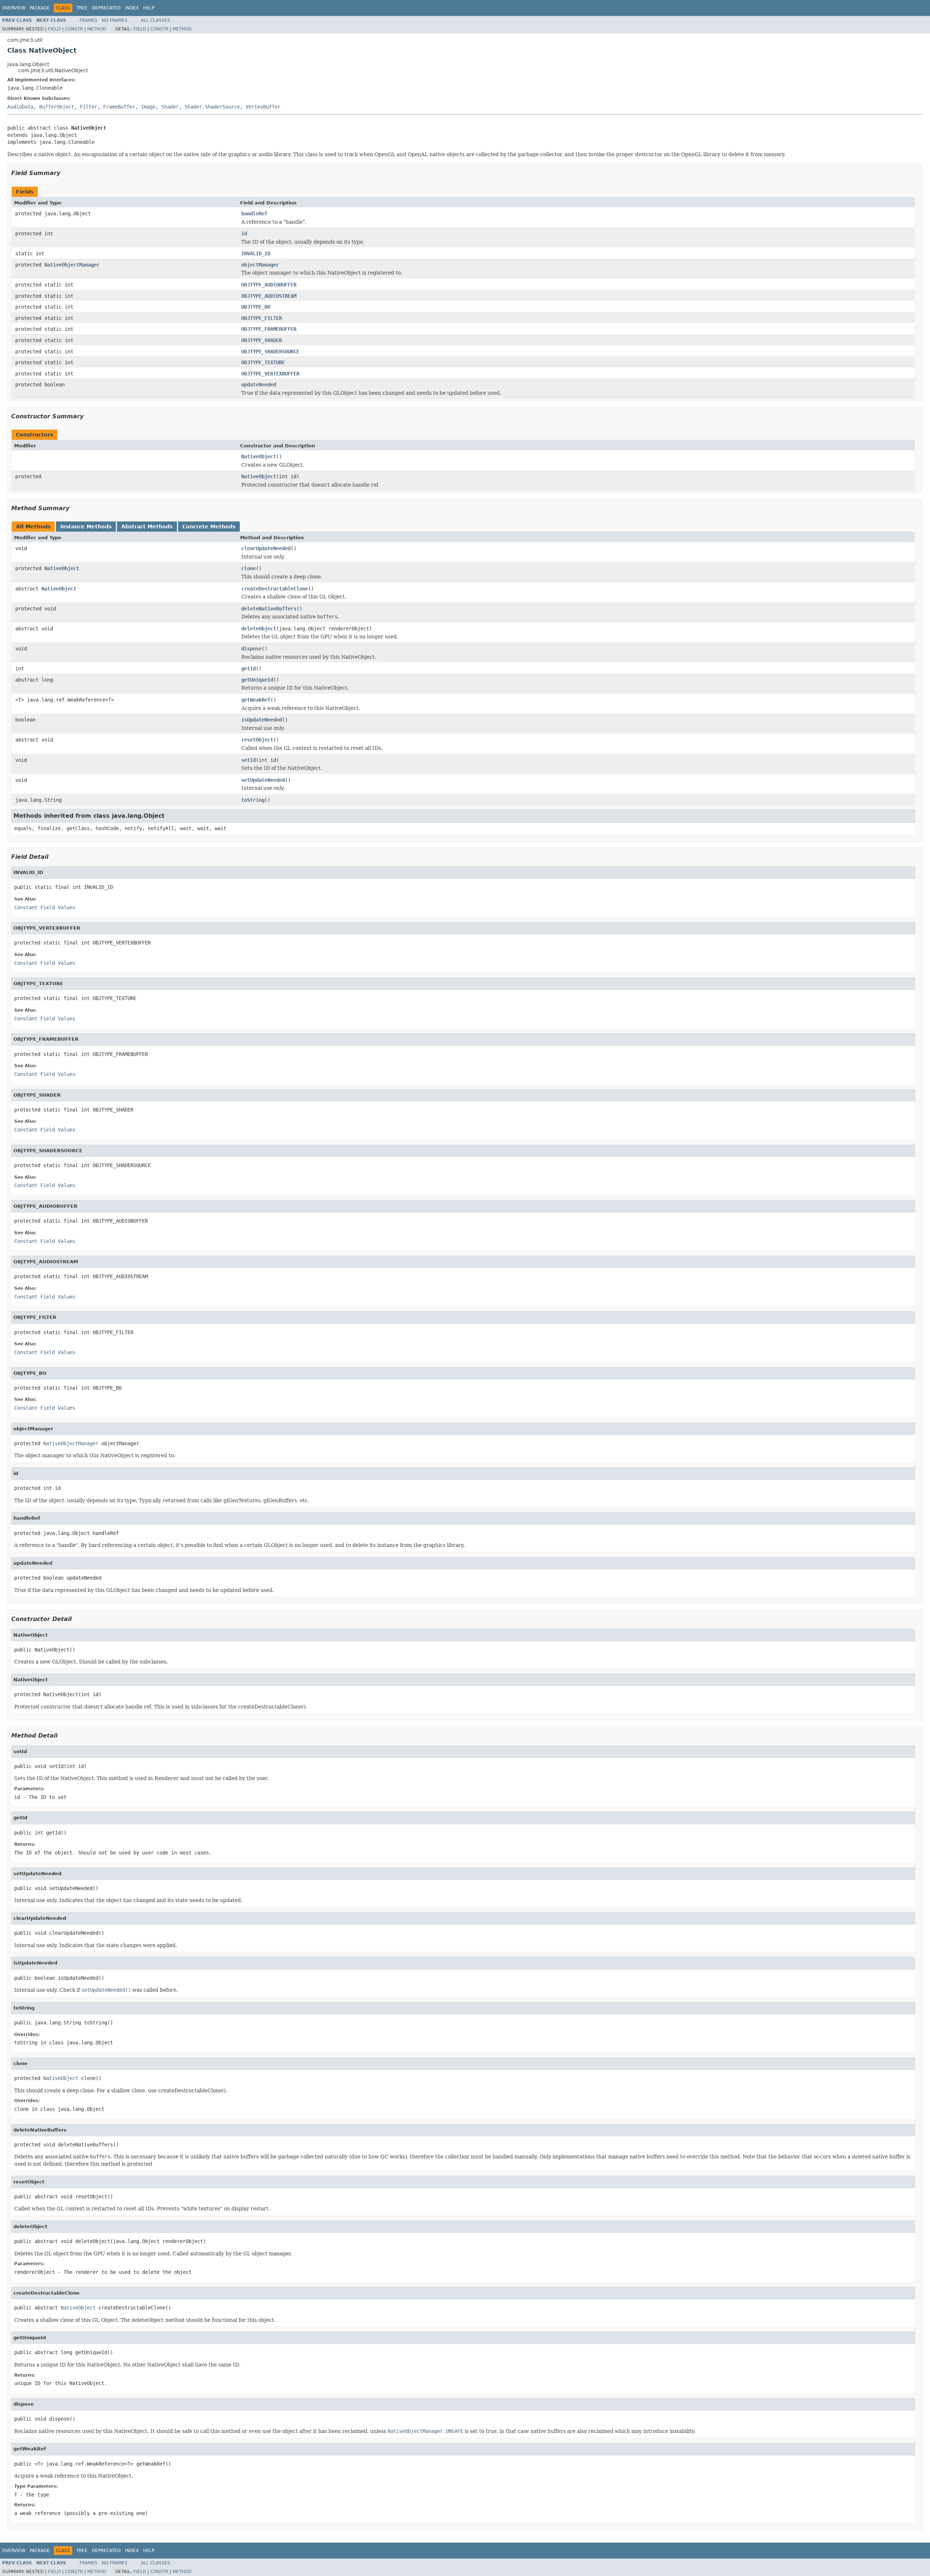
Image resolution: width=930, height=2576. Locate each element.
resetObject (257, 740)
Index (132, 8)
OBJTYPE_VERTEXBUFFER (270, 374)
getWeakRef (256, 700)
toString (253, 800)
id (244, 233)
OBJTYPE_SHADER (262, 340)
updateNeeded (259, 385)
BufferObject (57, 107)
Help (149, 8)
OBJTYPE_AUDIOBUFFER (269, 285)
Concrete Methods (209, 527)
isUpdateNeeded (262, 720)
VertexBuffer (263, 107)
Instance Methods (86, 527)
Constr (74, 29)
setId (248, 760)
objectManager (260, 265)
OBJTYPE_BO (256, 307)
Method (97, 29)
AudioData (20, 107)
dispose (251, 649)
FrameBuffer (119, 107)
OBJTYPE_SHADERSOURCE (270, 352)
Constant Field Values (45, 907)
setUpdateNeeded (263, 780)
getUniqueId (257, 680)
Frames (88, 20)
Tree (82, 8)
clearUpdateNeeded (266, 548)
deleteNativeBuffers (269, 609)
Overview (14, 8)
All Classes (156, 20)
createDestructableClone (275, 589)
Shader (170, 107)
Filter (89, 107)
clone (248, 568)
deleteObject (259, 629)
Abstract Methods (147, 527)
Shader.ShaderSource (212, 107)
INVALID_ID (256, 253)
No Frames (115, 20)
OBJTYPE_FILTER (262, 318)
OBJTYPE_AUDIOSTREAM (269, 296)
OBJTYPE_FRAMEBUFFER (269, 329)
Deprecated (106, 8)
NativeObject (259, 456)
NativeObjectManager (72, 265)
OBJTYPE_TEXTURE (263, 362)
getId (248, 669)
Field (54, 29)
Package (40, 8)
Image (148, 107)
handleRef (254, 214)
